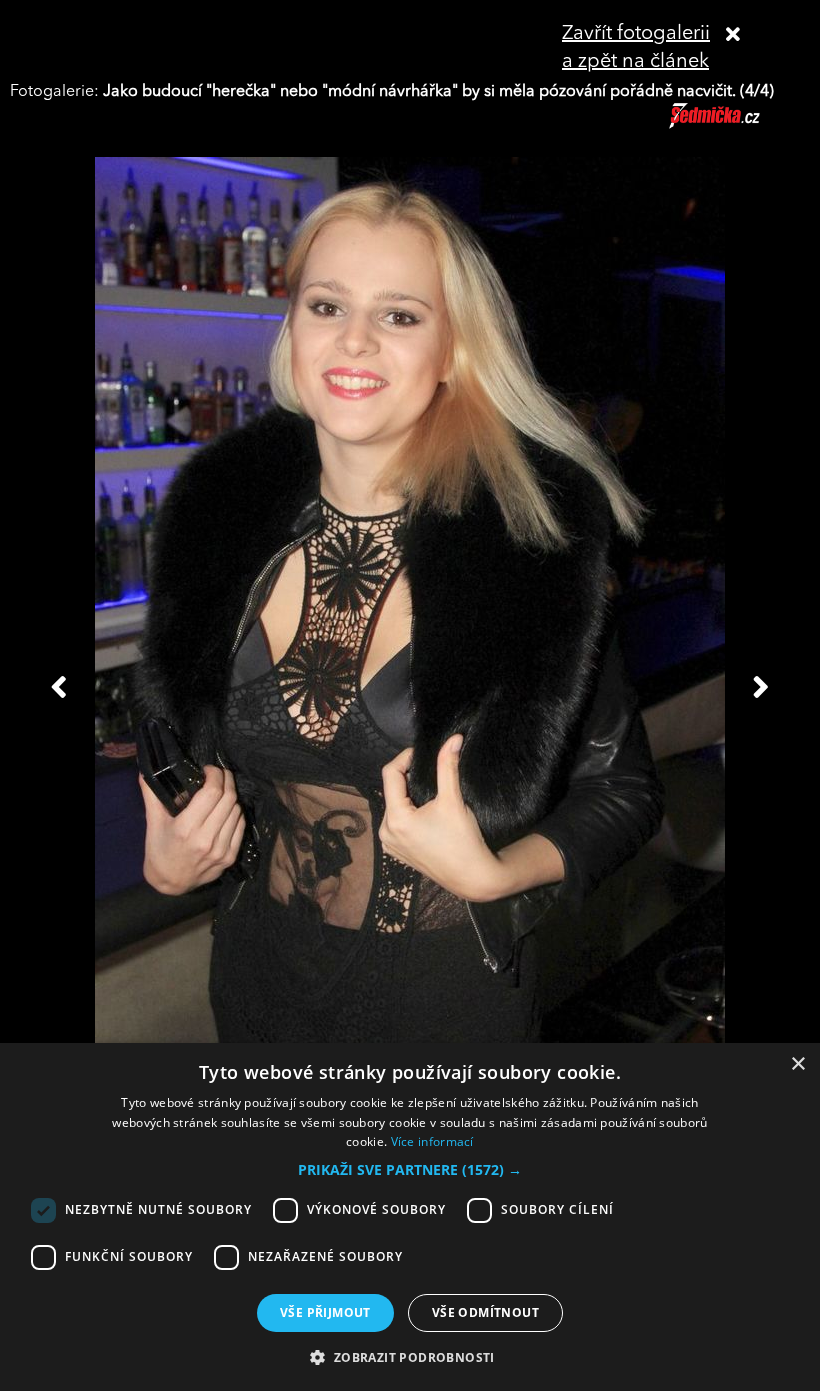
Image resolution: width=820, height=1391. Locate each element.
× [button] (797, 1064)
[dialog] (410, 1217)
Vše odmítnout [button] (485, 1312)
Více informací (432, 1141)
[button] (410, 1170)
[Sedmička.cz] (739, 125)
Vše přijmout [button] (325, 1312)
